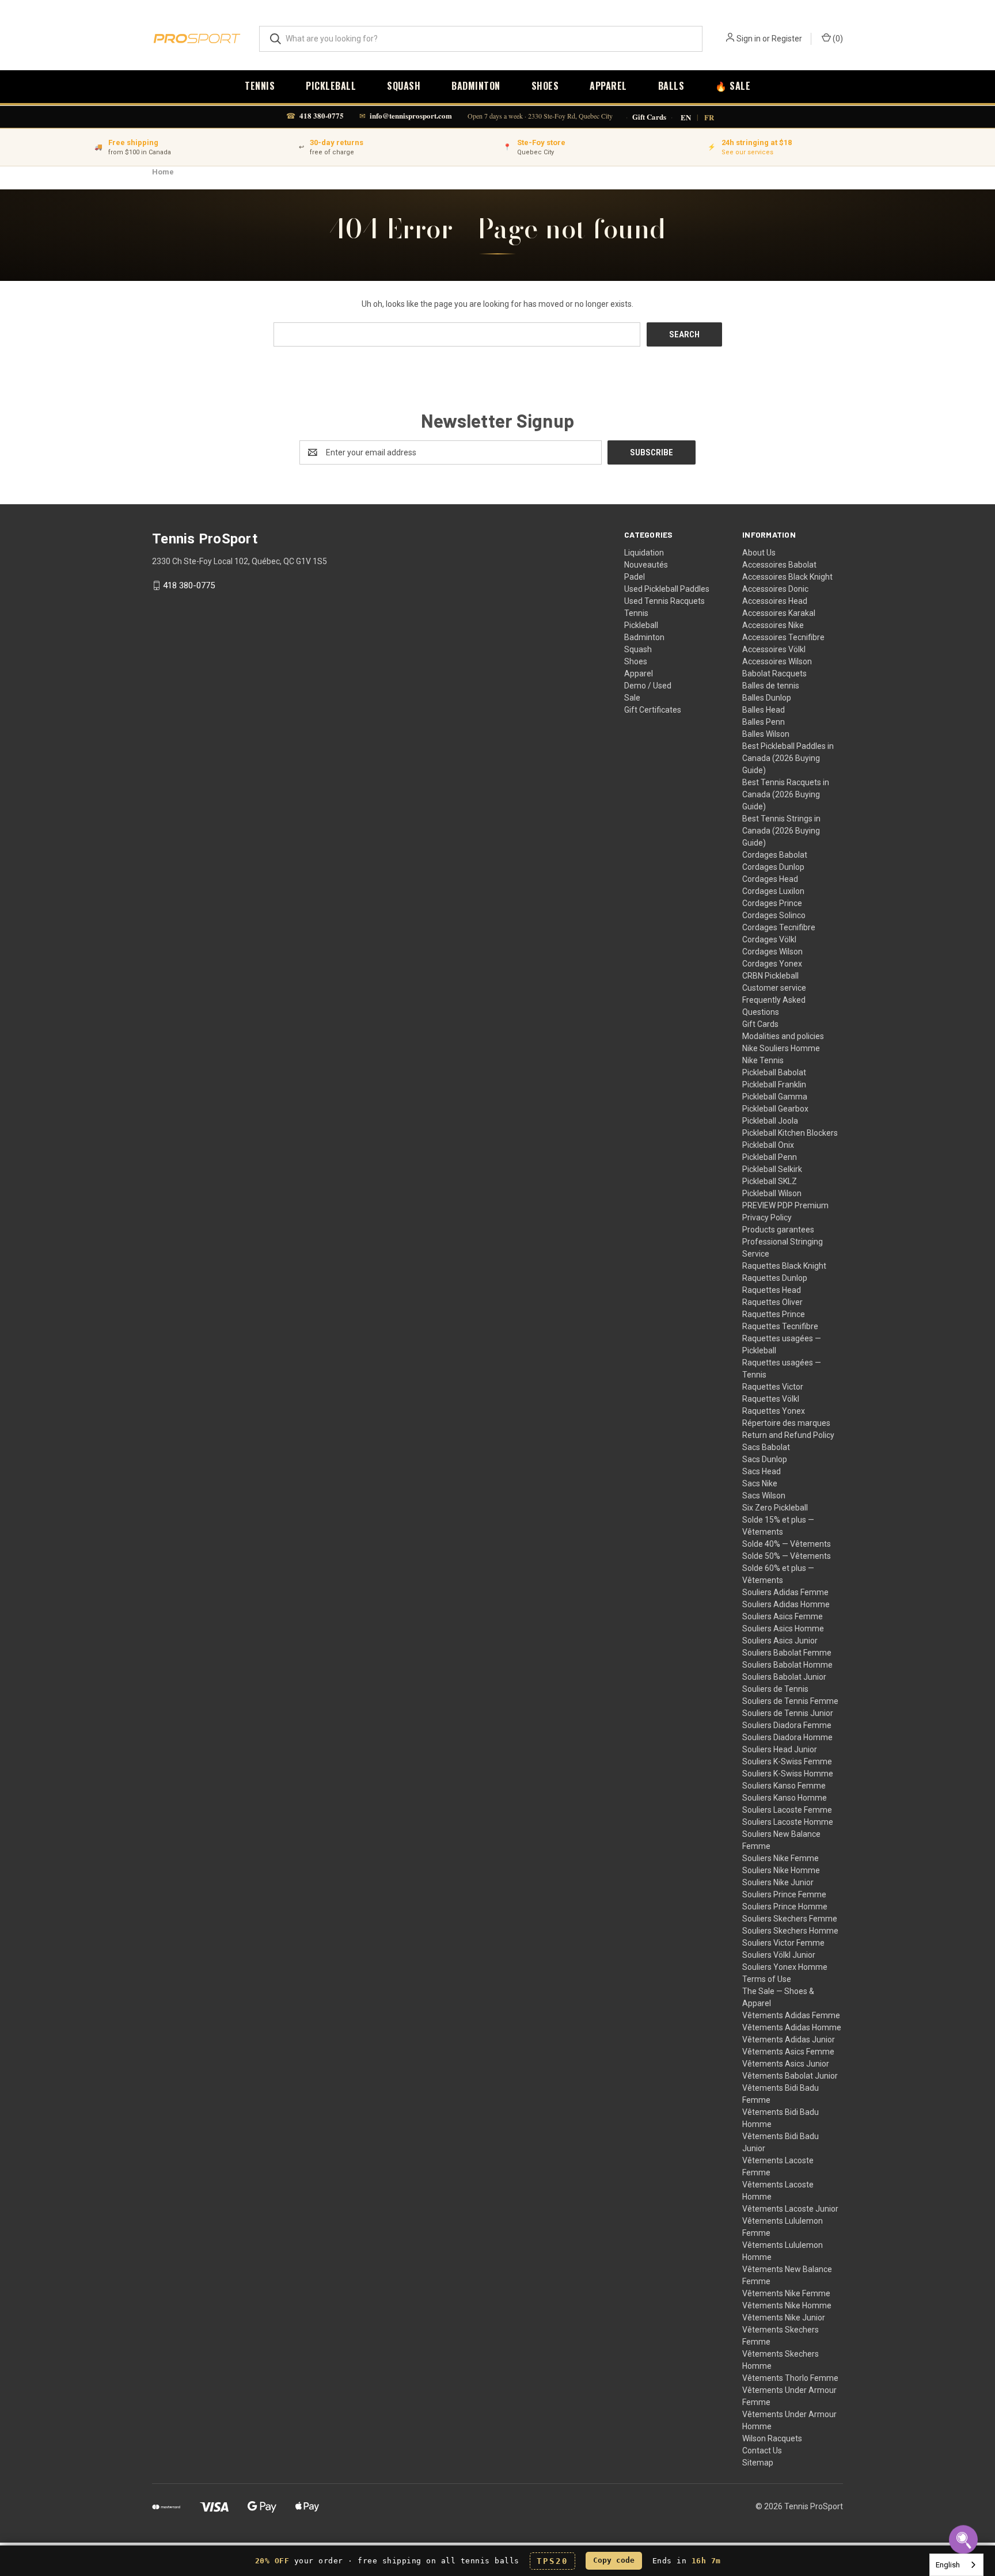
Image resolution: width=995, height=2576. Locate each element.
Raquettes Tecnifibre (780, 1326)
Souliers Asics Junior (780, 1641)
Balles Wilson (766, 734)
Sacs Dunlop (765, 1459)
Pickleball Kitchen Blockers (790, 1133)
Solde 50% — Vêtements (787, 1556)
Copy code (614, 2560)
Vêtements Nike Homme (787, 2305)
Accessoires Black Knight (787, 577)
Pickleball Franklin (774, 1085)
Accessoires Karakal (779, 613)
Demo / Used (648, 686)
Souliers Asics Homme (783, 1628)
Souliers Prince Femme (784, 1894)
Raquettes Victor (773, 1387)
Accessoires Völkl (774, 649)
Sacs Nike (760, 1483)
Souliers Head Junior (780, 1749)
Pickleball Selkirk (772, 1169)
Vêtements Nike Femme (786, 2293)
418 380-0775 (322, 115)
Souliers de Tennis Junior (788, 1713)
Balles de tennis (771, 686)
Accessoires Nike (773, 625)
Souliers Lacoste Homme (788, 1822)
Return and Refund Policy (788, 1435)
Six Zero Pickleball (775, 1508)
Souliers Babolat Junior (784, 1677)
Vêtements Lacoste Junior (790, 2209)
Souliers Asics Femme (783, 1616)
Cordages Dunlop (773, 867)
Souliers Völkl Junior (779, 1955)
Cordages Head (770, 879)
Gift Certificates (653, 710)
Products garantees (778, 1230)
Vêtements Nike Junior (784, 2318)
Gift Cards (649, 117)
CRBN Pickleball (770, 976)
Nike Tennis (763, 1060)
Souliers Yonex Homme (785, 1967)
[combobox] (956, 2565)
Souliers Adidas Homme (786, 1604)
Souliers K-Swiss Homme (788, 1774)
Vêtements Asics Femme (788, 2052)
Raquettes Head (772, 1290)
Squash (404, 86)
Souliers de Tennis (775, 1689)
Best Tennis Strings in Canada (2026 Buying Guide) (781, 831)
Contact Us (762, 2451)
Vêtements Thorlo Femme (790, 2378)
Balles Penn (764, 722)
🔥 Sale (733, 86)
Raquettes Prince (774, 1314)
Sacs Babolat (766, 1447)
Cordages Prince (772, 903)
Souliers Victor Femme (783, 1943)
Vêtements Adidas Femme (791, 2015)
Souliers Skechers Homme (790, 1931)
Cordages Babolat (775, 855)
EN (686, 117)
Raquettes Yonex (774, 1411)
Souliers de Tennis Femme (790, 1701)
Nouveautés (646, 565)
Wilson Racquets (772, 2438)
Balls (671, 86)
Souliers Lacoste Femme (787, 1810)
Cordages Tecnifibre (779, 927)
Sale (632, 698)
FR (709, 117)
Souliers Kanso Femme (784, 1786)
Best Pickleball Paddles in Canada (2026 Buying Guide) (788, 758)
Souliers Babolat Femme (787, 1653)
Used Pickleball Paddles (667, 589)
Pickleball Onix (768, 1145)
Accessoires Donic (775, 589)
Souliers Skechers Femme (790, 1919)
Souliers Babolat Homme (787, 1665)
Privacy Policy (767, 1217)
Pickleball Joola (770, 1121)
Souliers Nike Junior (778, 1882)
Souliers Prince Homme (785, 1907)
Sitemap (758, 2463)
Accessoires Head (775, 601)
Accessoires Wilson (777, 661)
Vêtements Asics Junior (786, 2064)
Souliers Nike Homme (781, 1870)
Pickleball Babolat (774, 1072)
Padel (635, 577)
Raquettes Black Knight (784, 1266)
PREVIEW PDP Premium (785, 1205)
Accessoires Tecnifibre (783, 637)
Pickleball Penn (770, 1157)
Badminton (476, 86)
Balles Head (764, 710)
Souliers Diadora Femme (787, 1725)
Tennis (260, 86)
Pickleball (331, 86)
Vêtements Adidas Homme (792, 2027)
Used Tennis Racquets (664, 601)
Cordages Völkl (769, 939)
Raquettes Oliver (772, 1302)
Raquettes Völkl (771, 1399)
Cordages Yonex (772, 964)
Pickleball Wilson (772, 1193)
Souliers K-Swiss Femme (787, 1761)
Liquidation (644, 553)
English (948, 2565)
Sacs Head (762, 1471)
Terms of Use (767, 1979)
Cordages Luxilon (773, 891)
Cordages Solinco (774, 915)
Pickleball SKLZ (770, 1181)
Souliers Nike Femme (781, 1858)
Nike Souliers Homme (781, 1048)
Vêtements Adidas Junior (789, 2040)
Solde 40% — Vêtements (787, 1544)
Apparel (608, 86)
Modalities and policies (783, 1036)
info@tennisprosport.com (411, 115)
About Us (759, 553)
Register (787, 39)
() (837, 39)
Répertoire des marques (786, 1423)
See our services (747, 152)
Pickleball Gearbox (775, 1109)
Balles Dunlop (767, 698)
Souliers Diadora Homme (787, 1737)
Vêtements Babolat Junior (790, 2076)
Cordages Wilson (772, 952)
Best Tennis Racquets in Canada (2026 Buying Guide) (786, 794)
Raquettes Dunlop (775, 1278)
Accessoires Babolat (779, 565)
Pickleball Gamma (775, 1097)
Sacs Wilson (764, 1496)
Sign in (749, 39)
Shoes (545, 86)
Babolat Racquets (774, 674)
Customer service (774, 988)
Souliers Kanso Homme (785, 1798)
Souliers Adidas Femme (785, 1592)
